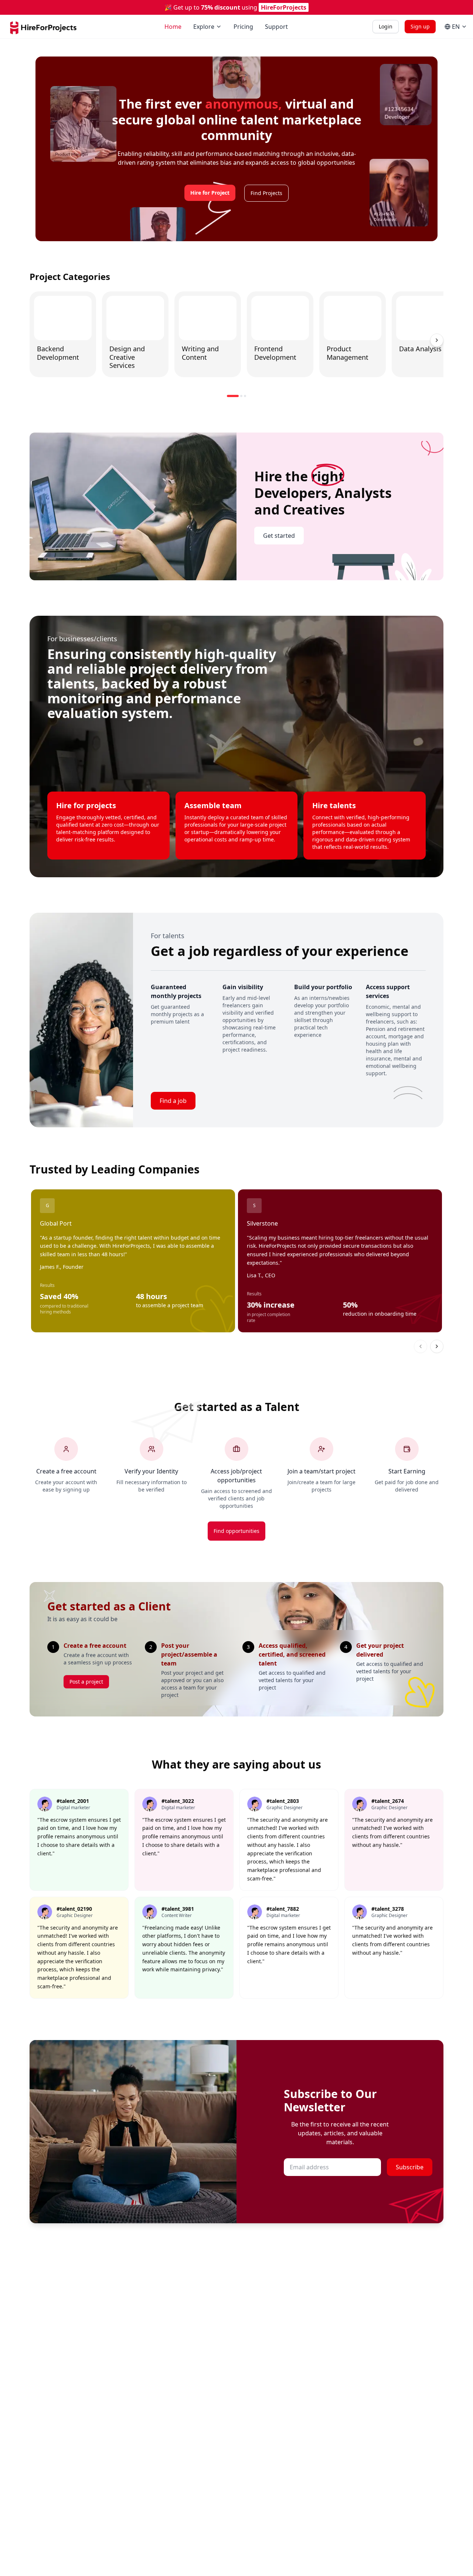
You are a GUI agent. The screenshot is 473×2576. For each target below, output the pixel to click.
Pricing (243, 27)
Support (276, 27)
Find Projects (266, 193)
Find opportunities (236, 1531)
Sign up (420, 26)
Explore (204, 27)
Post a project (86, 1682)
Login (386, 26)
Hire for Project (210, 193)
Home (173, 27)
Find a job (173, 1101)
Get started (279, 536)
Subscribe (410, 2167)
